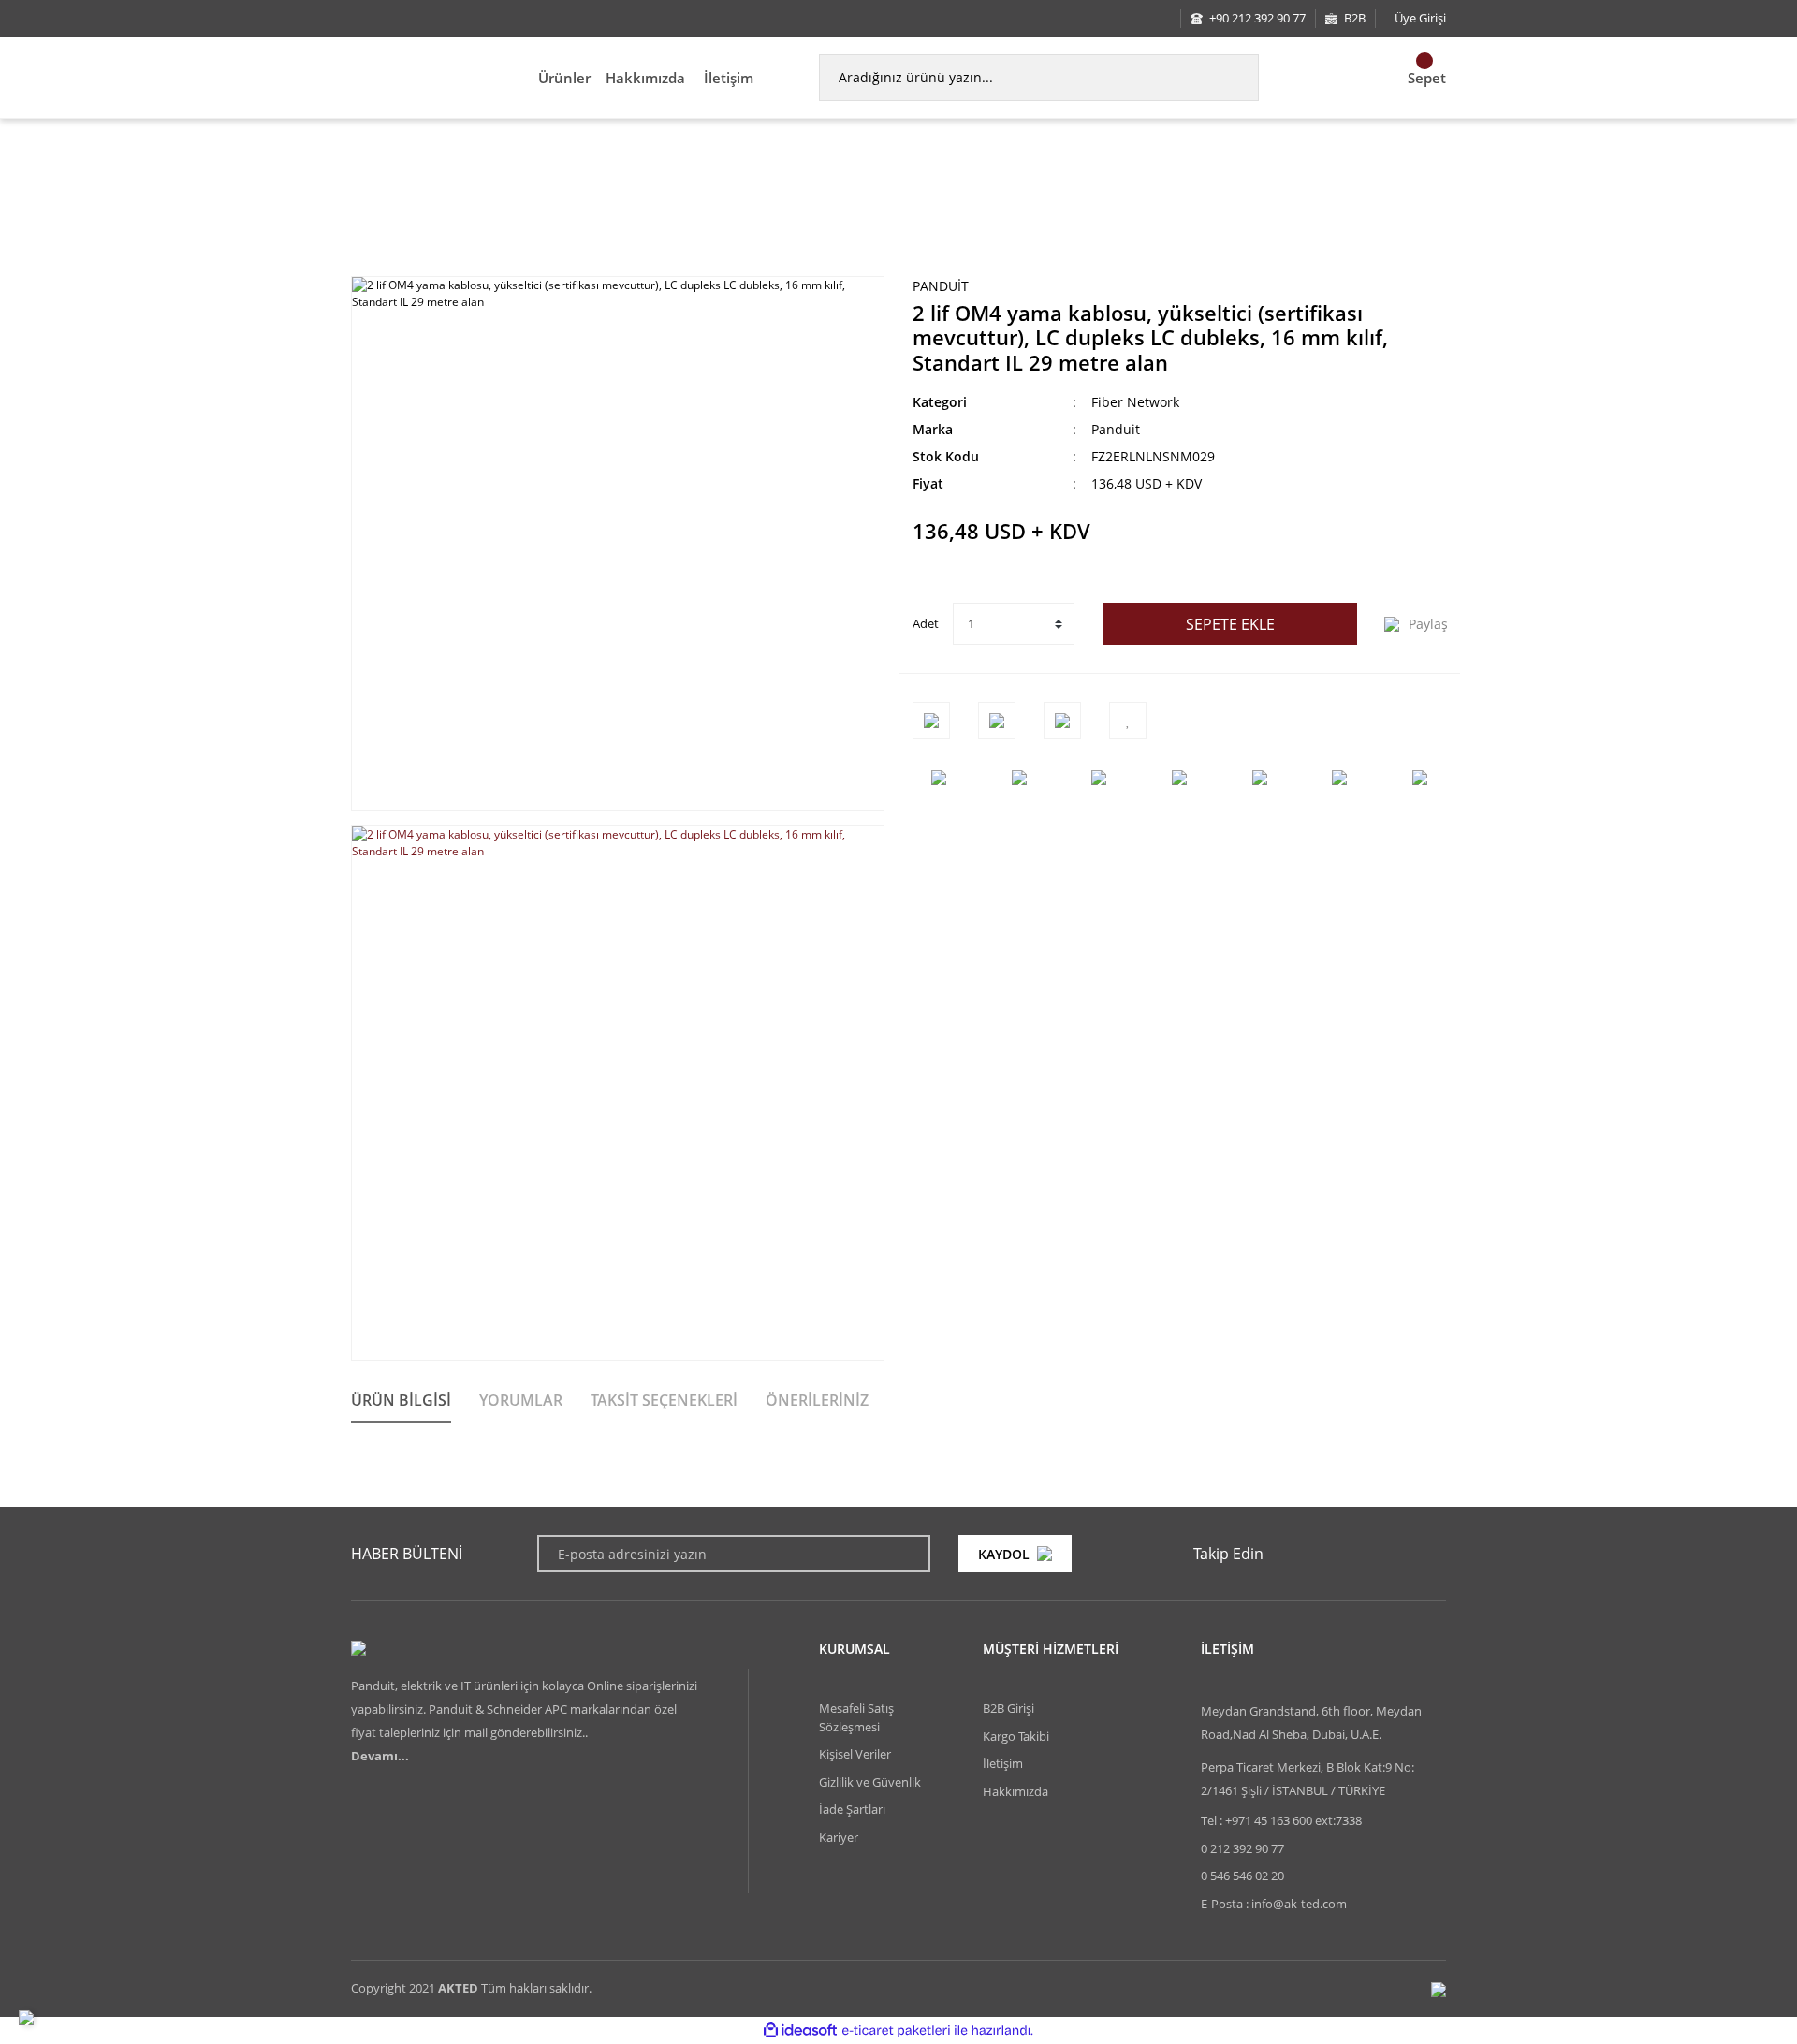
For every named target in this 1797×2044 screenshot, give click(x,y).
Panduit (941, 286)
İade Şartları (852, 1809)
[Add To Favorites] (1128, 721)
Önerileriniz (817, 1400)
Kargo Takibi (1016, 1736)
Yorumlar (521, 1400)
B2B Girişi (1008, 1708)
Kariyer (839, 1837)
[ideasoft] (800, 2030)
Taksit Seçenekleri (664, 1400)
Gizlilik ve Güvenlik (870, 1782)
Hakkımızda (645, 78)
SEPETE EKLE (1230, 624)
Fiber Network (1135, 402)
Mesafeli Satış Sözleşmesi (856, 1717)
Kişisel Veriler (855, 1754)
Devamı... (380, 1756)
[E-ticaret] (896, 2030)
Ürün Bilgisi (401, 1400)
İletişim (729, 78)
